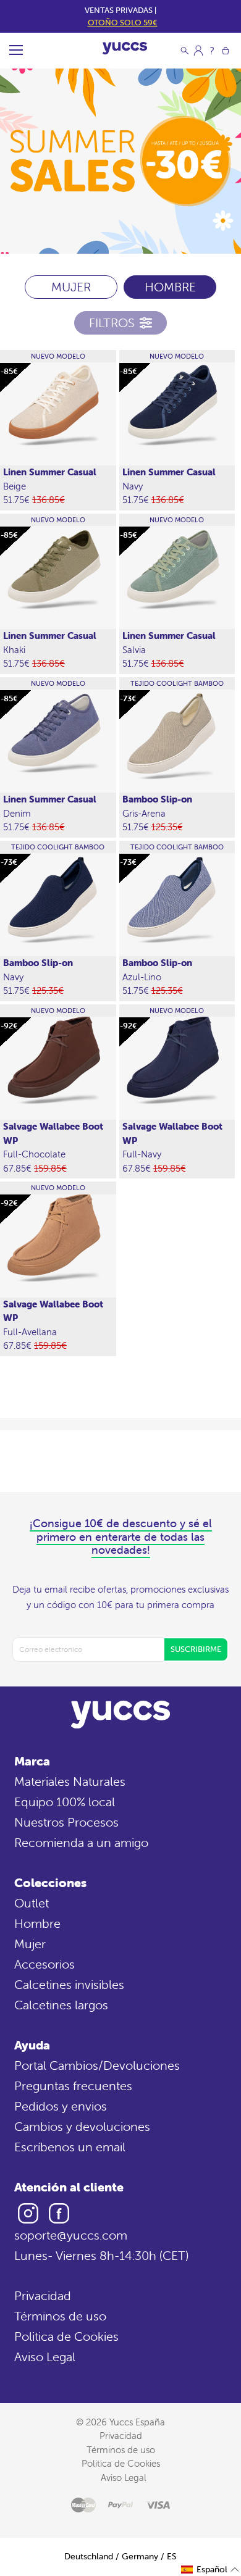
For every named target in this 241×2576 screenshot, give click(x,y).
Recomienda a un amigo (81, 1842)
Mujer (30, 1944)
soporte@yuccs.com (71, 2235)
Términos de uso (60, 2316)
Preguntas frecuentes (73, 2086)
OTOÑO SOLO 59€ (123, 23)
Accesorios (44, 1964)
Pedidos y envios (61, 2106)
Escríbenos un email (70, 2147)
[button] (210, 2570)
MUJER (71, 287)
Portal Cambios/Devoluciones (97, 2065)
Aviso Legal (45, 2357)
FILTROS (112, 323)
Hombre (37, 1923)
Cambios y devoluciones (82, 2126)
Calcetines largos (61, 2005)
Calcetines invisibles (69, 1984)
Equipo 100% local (65, 1802)
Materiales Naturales (70, 1781)
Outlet (32, 1903)
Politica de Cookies (66, 2336)
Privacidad (43, 2295)
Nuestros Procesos (66, 1822)
